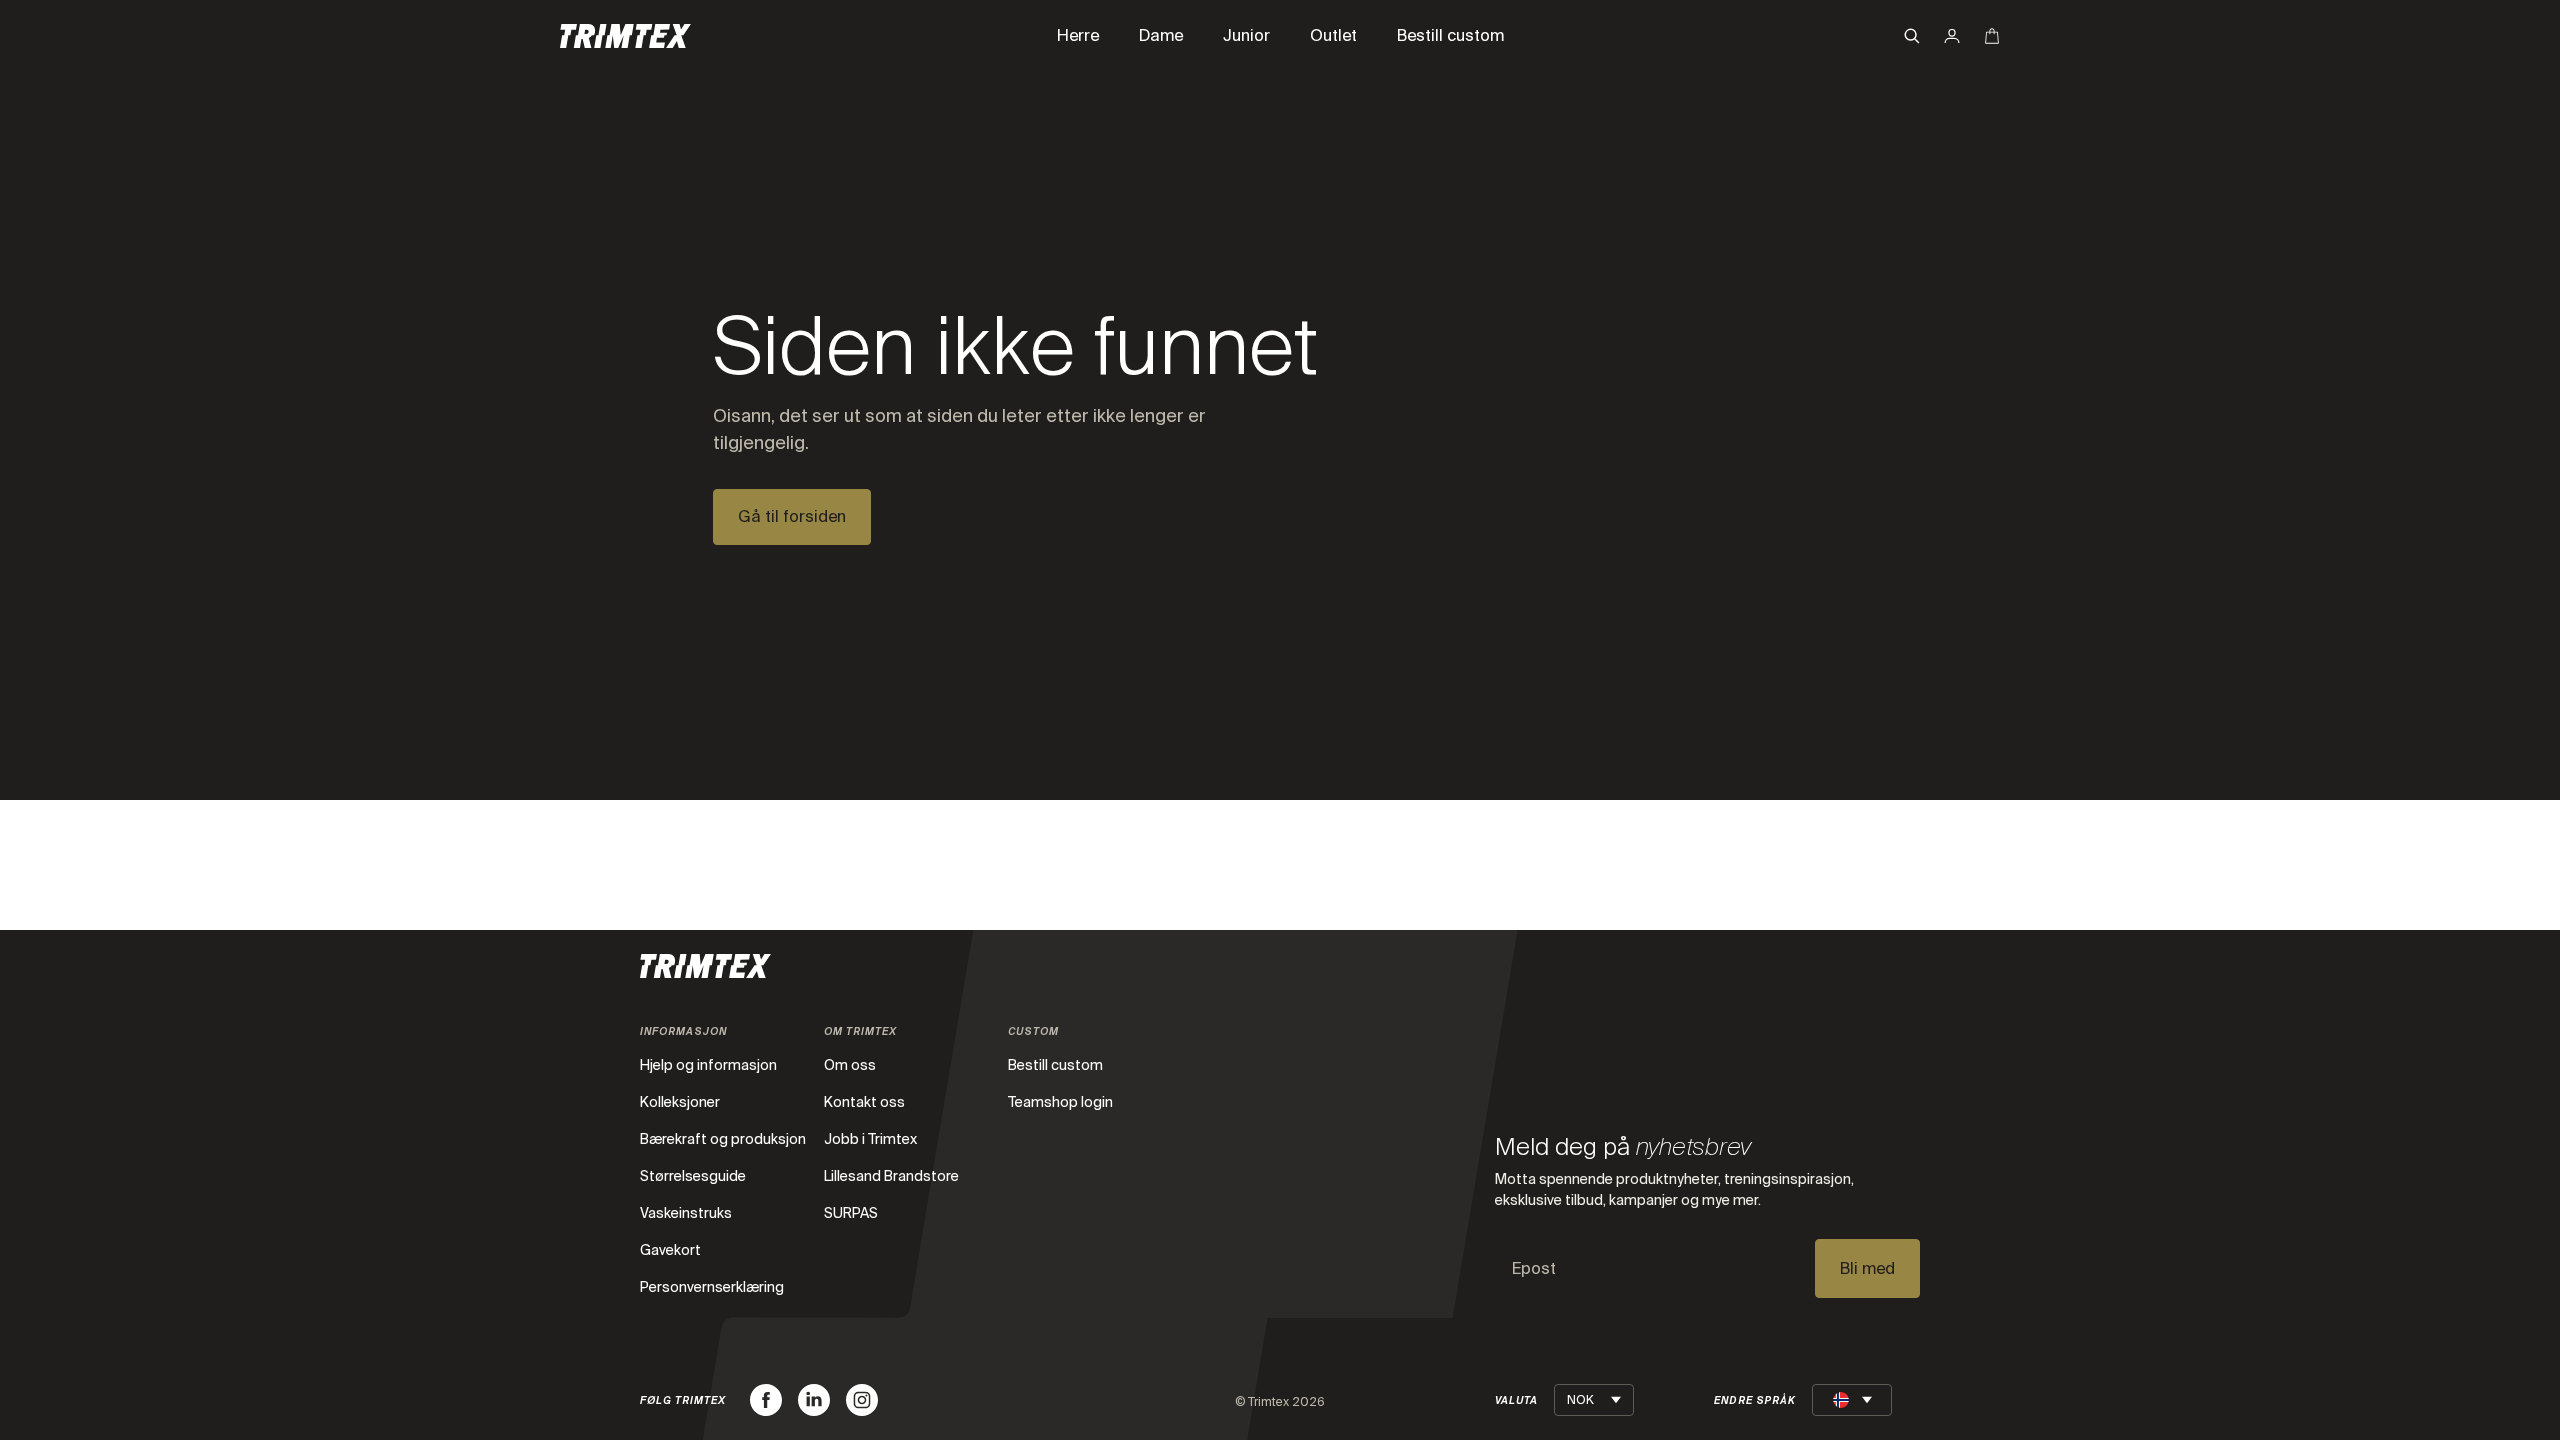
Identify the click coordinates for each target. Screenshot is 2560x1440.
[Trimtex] (625, 36)
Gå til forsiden (792, 516)
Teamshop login (1060, 1102)
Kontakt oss (864, 1102)
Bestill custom (1055, 1065)
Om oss (850, 1065)
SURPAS (851, 1213)
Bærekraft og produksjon (723, 1139)
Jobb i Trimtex (870, 1139)
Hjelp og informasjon (708, 1065)
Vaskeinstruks (686, 1213)
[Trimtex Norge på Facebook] (766, 1400)
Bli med (1867, 1268)
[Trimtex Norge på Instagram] (862, 1400)
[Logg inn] (1952, 36)
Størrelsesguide (693, 1176)
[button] (1912, 36)
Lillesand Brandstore (891, 1176)
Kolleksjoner (680, 1102)
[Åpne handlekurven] (1992, 36)
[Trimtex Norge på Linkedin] (814, 1400)
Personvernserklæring (712, 1287)
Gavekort (670, 1250)
